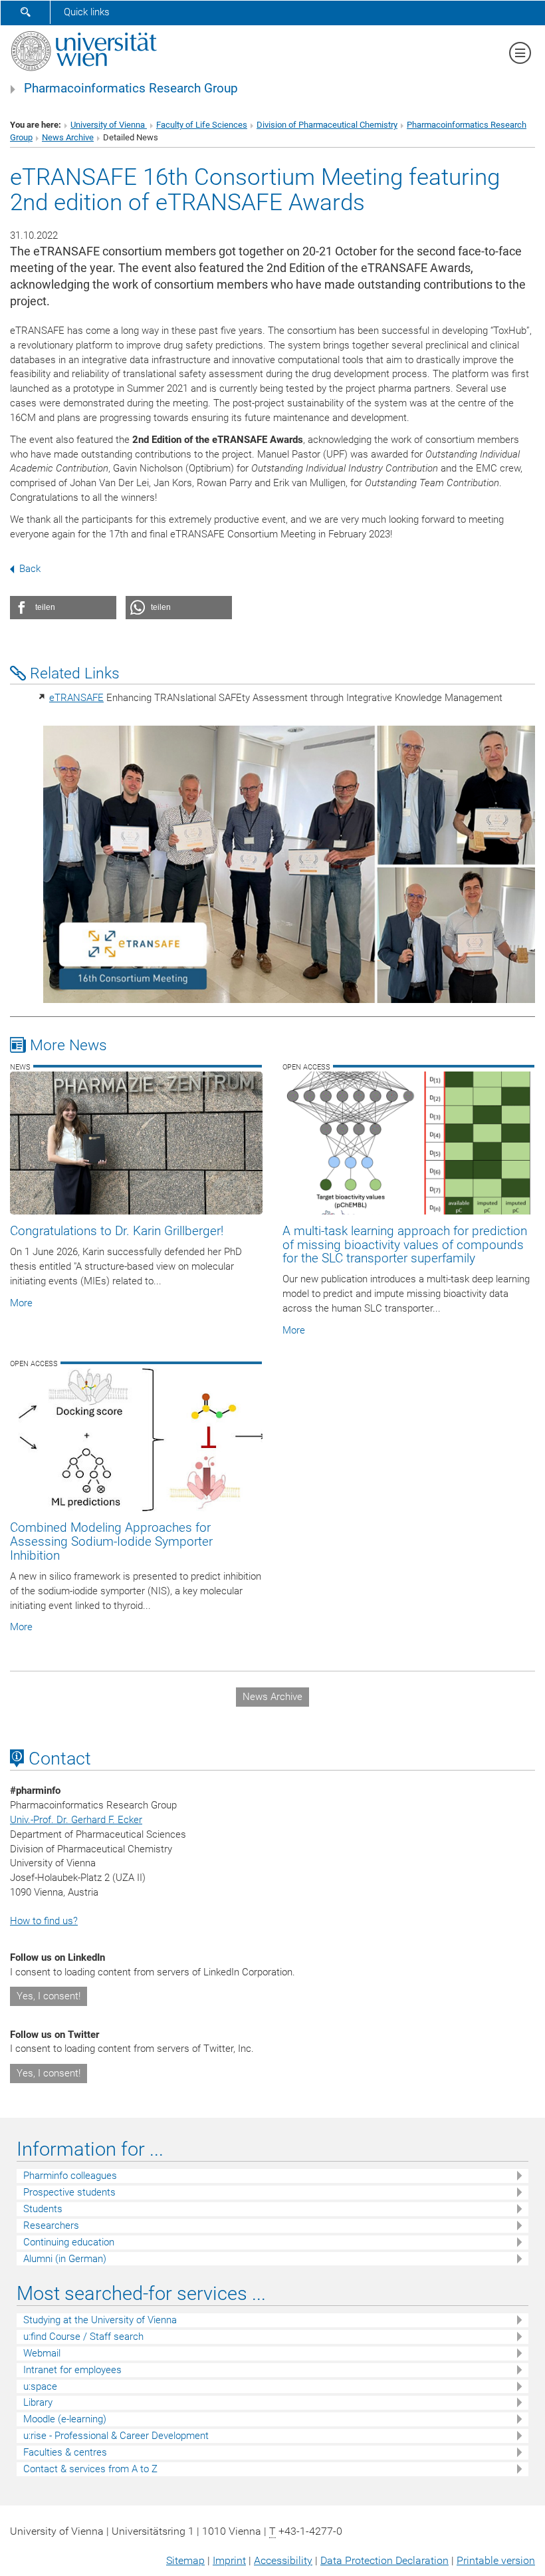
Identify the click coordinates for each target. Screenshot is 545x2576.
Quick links (87, 12)
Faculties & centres (65, 2452)
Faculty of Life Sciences (202, 125)
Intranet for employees (72, 2370)
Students (43, 2209)
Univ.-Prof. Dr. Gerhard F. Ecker (76, 1820)
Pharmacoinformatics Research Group (131, 88)
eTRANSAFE (76, 698)
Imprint (229, 2560)
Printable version (496, 2560)
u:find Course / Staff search (83, 2337)
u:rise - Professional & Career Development (116, 2436)
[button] (63, 608)
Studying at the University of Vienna (100, 2320)
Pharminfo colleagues (70, 2176)
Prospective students (69, 2192)
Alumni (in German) (65, 2259)
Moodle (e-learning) (65, 2419)
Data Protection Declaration (384, 2560)
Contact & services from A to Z (90, 2469)
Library (38, 2402)
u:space (40, 2386)
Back (30, 569)
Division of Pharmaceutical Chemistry (327, 125)
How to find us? (44, 1921)
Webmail (42, 2353)
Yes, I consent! (49, 1996)
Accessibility (283, 2560)
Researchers (51, 2225)
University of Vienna (109, 125)
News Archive (68, 137)
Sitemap (185, 2560)
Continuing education (69, 2242)
